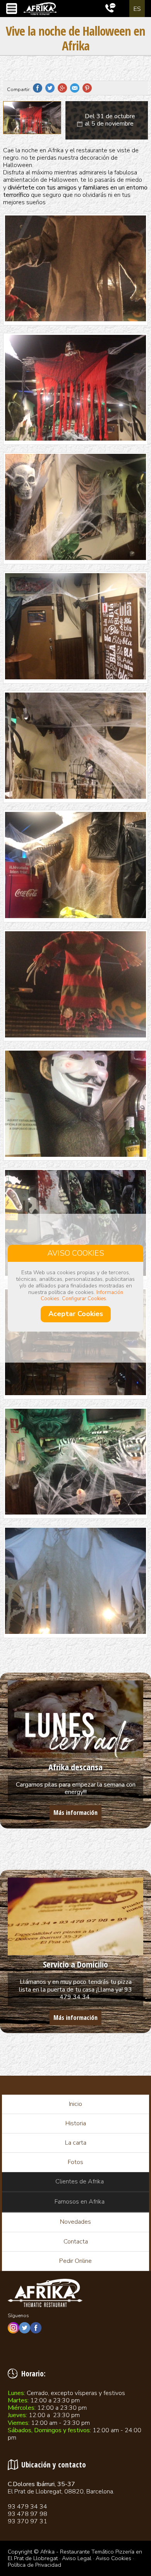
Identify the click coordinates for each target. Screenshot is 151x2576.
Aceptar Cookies (76, 1314)
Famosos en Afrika (80, 2202)
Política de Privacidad (34, 2565)
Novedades (75, 2222)
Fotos (75, 2162)
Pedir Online (75, 2261)
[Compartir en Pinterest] (89, 90)
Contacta (76, 2242)
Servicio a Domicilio (75, 1964)
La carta (76, 2143)
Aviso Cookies (113, 2558)
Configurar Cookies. (85, 1299)
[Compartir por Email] (76, 90)
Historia (76, 2123)
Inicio (75, 2104)
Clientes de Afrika (80, 2181)
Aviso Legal (77, 2558)
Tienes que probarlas (75, 1767)
